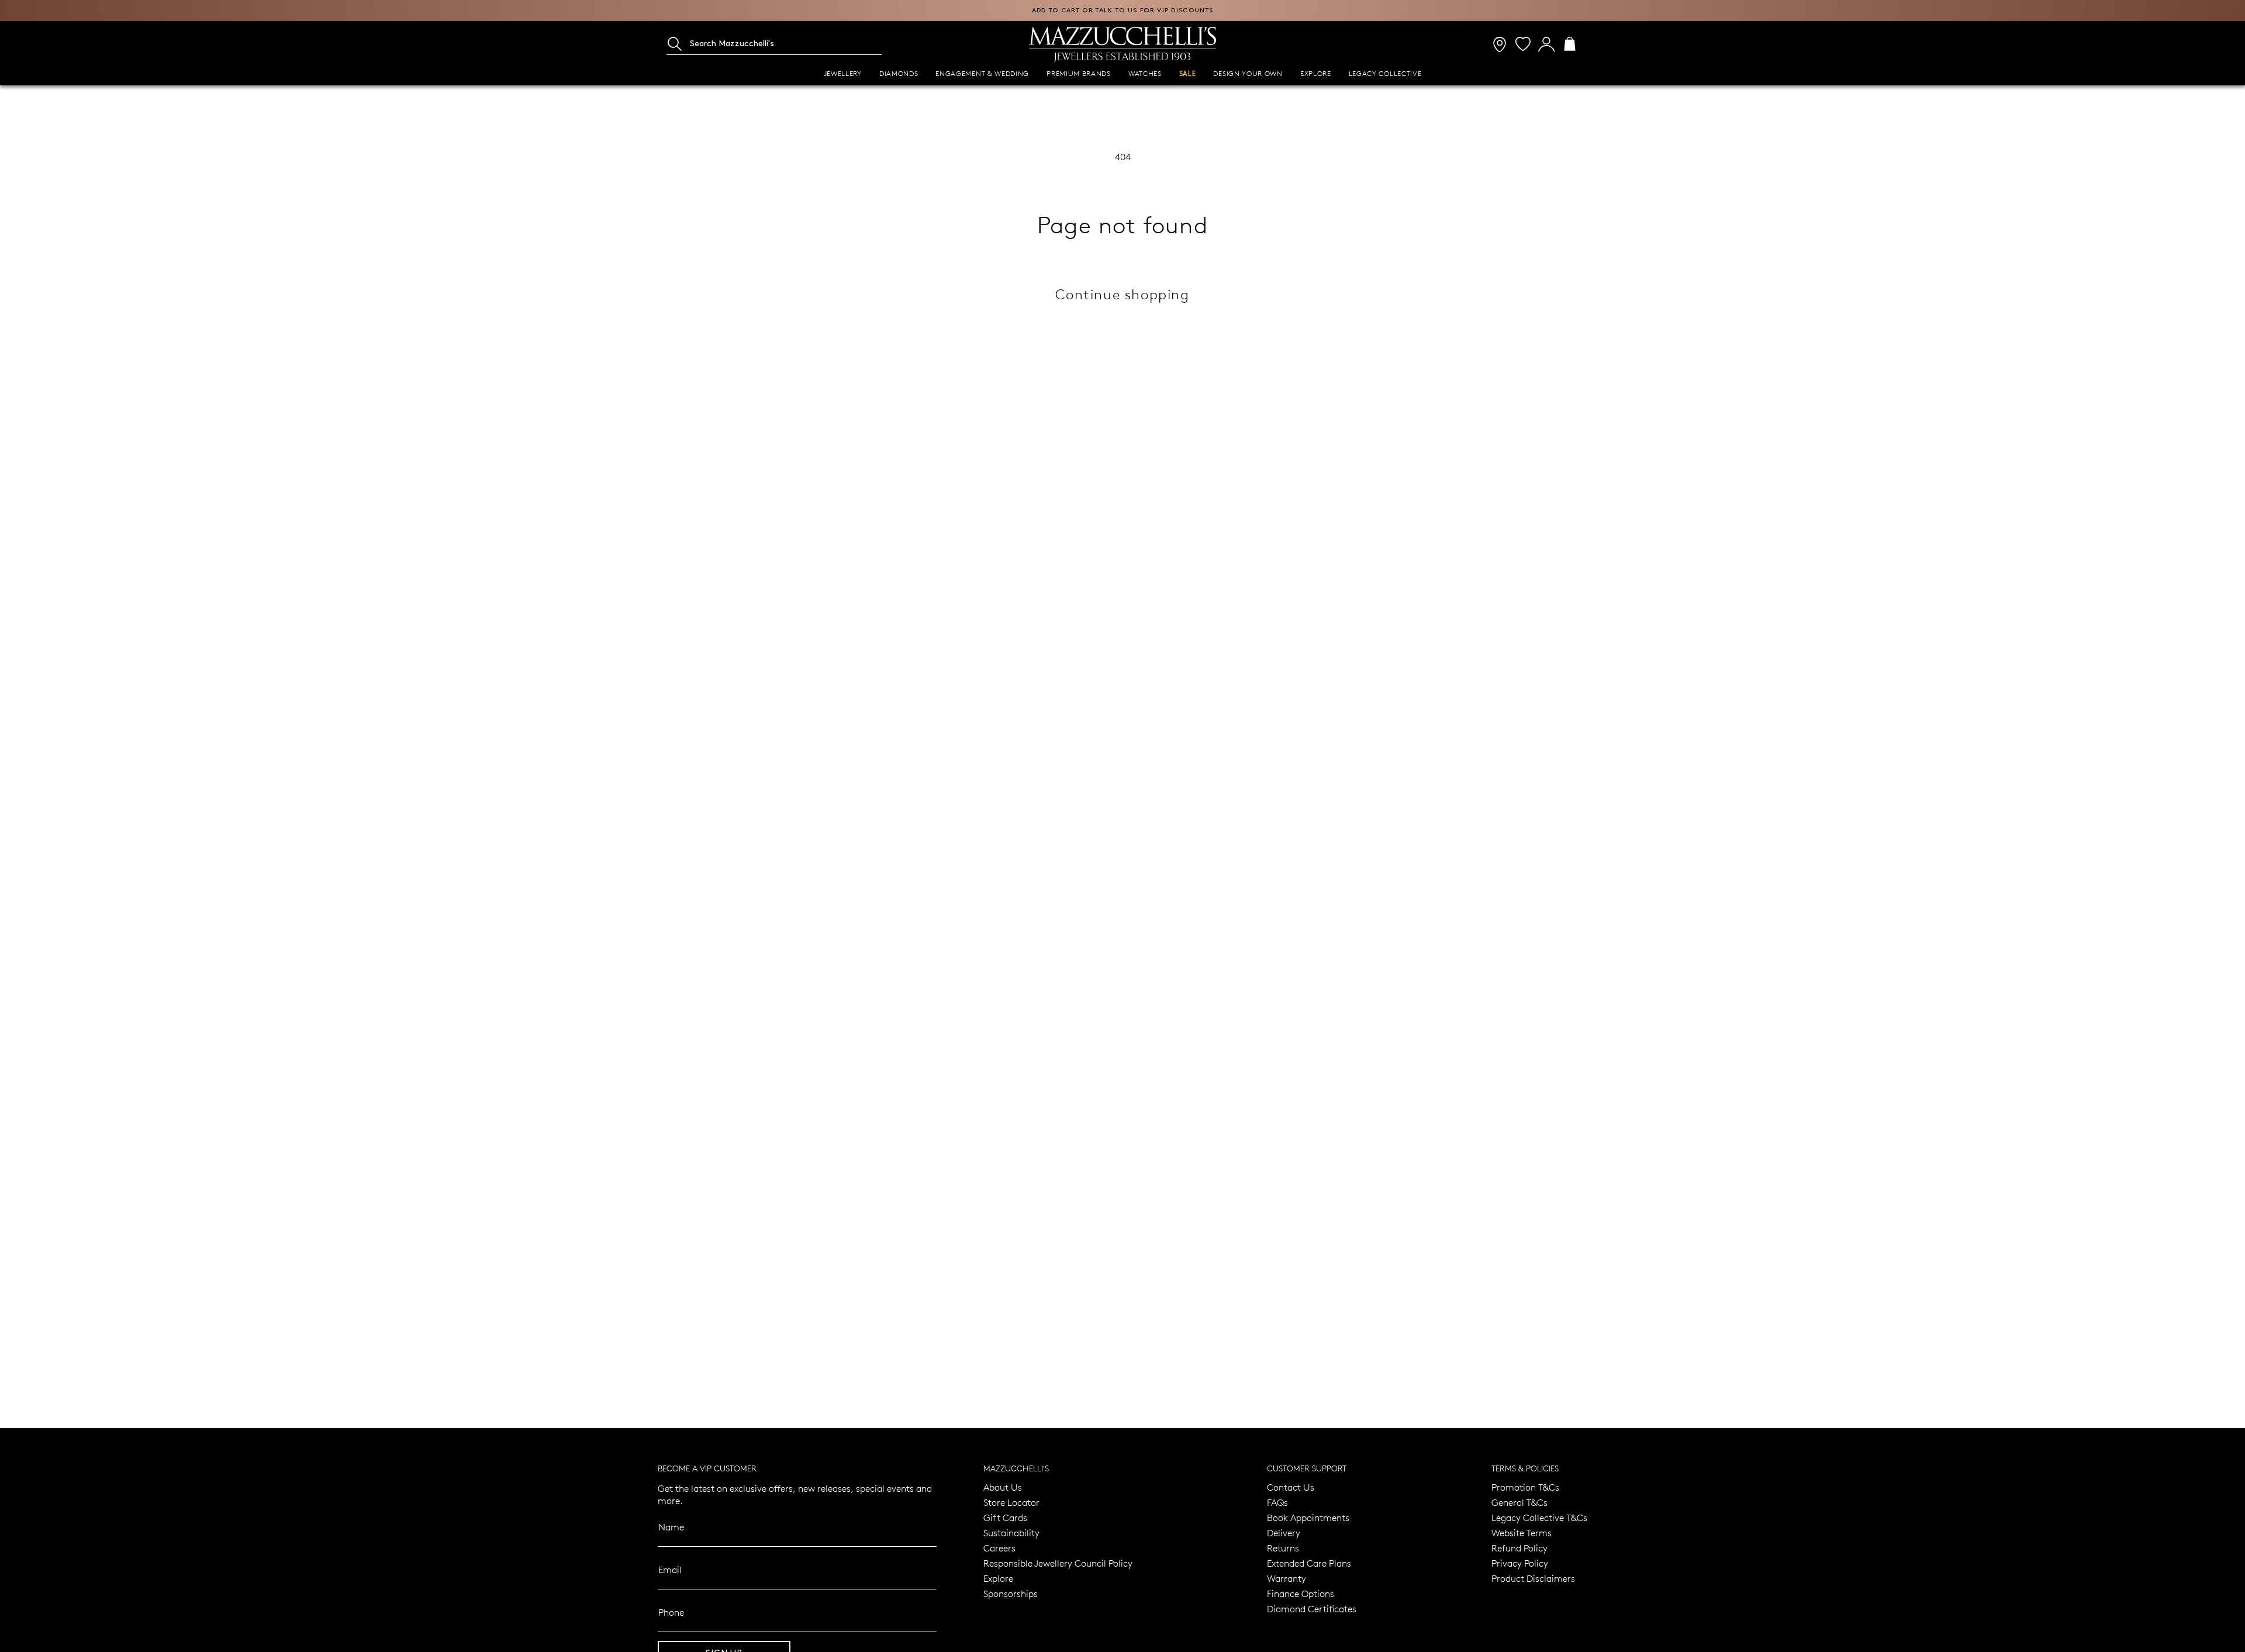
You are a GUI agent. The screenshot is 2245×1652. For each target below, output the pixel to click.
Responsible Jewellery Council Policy (1058, 1563)
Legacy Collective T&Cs (1539, 1517)
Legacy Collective (1385, 73)
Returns (1283, 1548)
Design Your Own (1248, 73)
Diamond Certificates (1312, 1608)
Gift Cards (1005, 1517)
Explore (1316, 73)
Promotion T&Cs (1525, 1487)
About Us (1003, 1487)
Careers (999, 1548)
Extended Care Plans (1309, 1563)
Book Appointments (1308, 1517)
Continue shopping (1122, 294)
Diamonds (899, 73)
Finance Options (1301, 1593)
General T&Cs (1519, 1502)
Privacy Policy (1520, 1563)
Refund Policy (1519, 1548)
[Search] (675, 44)
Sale (1188, 74)
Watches (1145, 73)
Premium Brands (1079, 73)
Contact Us (1291, 1487)
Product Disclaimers (1533, 1578)
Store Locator (1011, 1502)
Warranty (1286, 1578)
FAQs (1277, 1502)
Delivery (1284, 1532)
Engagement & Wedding (982, 73)
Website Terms (1522, 1532)
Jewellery (843, 73)
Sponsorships (1011, 1593)
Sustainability (1011, 1532)
